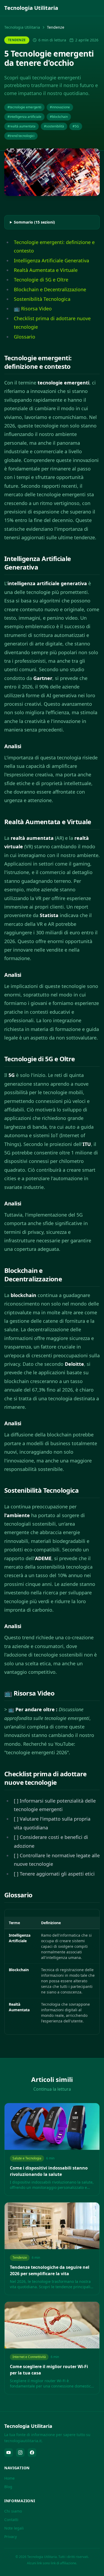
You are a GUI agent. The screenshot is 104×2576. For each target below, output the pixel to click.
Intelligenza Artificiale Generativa (51, 260)
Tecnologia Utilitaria (22, 27)
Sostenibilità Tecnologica (42, 299)
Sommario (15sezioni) (34, 222)
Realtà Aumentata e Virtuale (46, 270)
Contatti (11, 2520)
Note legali (14, 2528)
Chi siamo (13, 2511)
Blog (8, 2487)
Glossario (25, 337)
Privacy (11, 2537)
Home (9, 2478)
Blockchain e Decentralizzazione (50, 289)
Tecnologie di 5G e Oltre (41, 280)
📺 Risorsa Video (33, 309)
